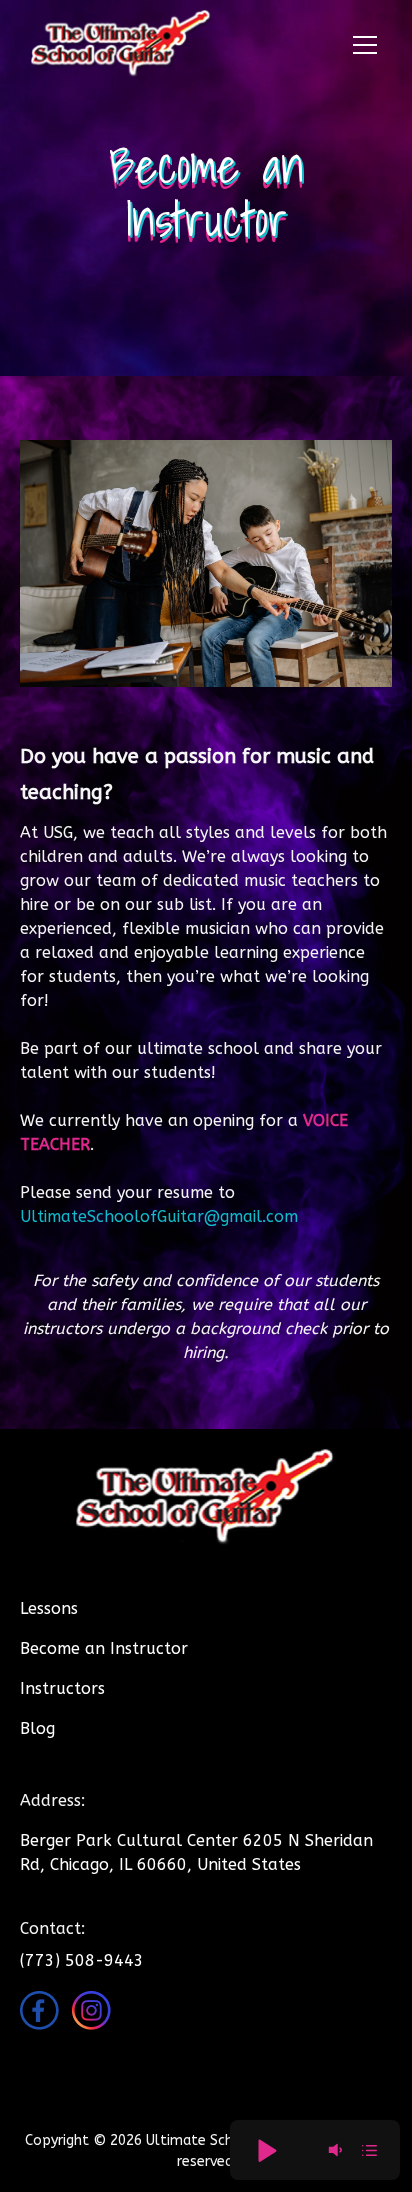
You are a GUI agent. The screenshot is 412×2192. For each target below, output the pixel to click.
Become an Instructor (104, 1648)
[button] (361, 45)
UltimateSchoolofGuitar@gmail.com (159, 1216)
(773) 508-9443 (82, 1960)
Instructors (62, 1688)
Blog (37, 1728)
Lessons (49, 1608)
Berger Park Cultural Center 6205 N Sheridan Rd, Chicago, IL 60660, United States (196, 1852)
